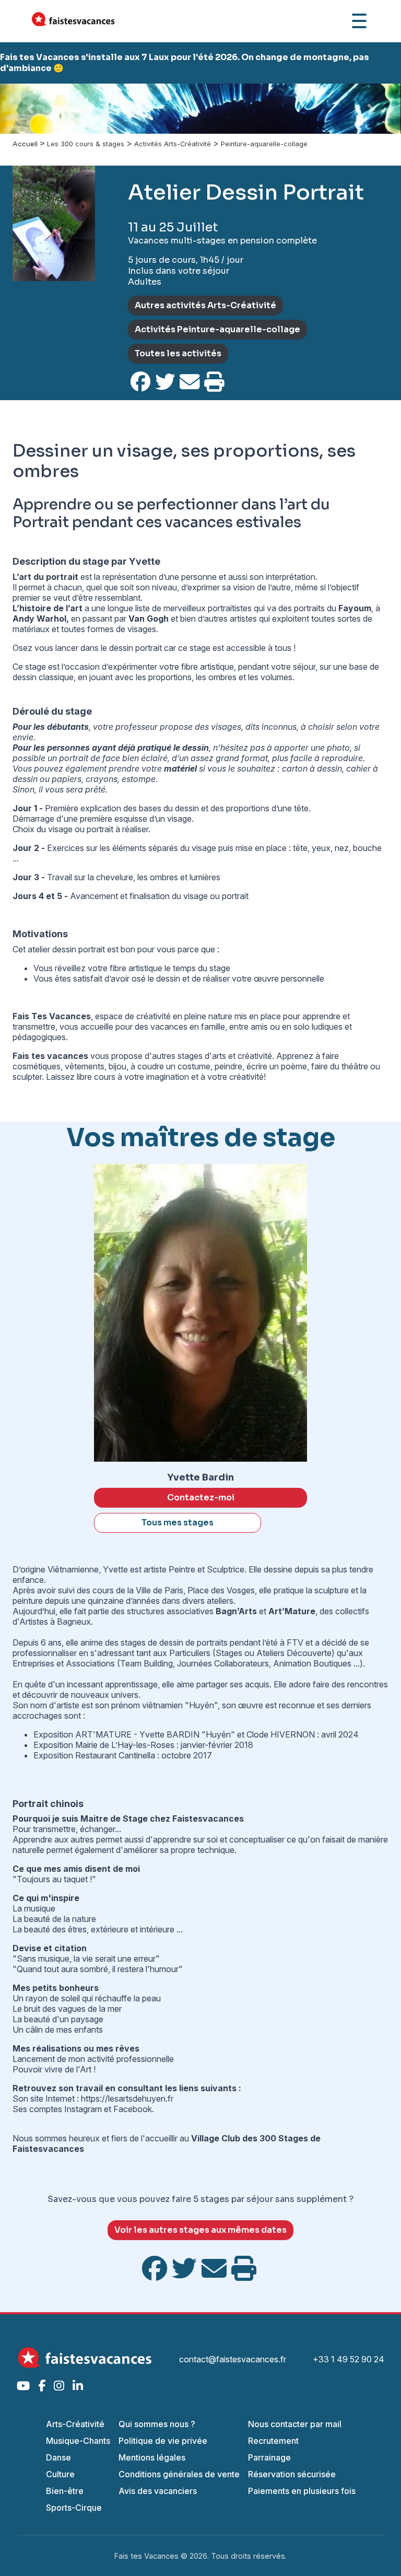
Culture (60, 2474)
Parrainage (269, 2457)
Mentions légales (152, 2457)
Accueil (25, 144)
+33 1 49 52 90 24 (349, 2359)
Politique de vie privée (163, 2441)
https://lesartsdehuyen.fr (127, 2099)
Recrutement (273, 2441)
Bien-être (65, 2491)
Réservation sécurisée (292, 2474)
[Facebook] (42, 2386)
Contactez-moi (201, 1497)
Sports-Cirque (74, 2508)
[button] (30, 109)
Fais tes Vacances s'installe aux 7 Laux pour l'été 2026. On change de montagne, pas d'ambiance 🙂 (185, 63)
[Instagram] (59, 2386)
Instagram (84, 2109)
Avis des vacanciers (158, 2491)
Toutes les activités (178, 353)
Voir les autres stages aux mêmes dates (200, 2230)
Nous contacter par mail (295, 2424)
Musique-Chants (78, 2441)
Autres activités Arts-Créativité (205, 305)
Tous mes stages (178, 1523)
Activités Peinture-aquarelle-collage (217, 329)
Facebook (133, 2109)
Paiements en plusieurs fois (302, 2491)
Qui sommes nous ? (157, 2424)
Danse (58, 2457)
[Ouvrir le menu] (359, 21)
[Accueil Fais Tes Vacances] (73, 21)
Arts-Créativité (75, 2424)
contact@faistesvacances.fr (233, 2359)
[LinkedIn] (78, 2386)
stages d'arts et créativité (225, 1056)
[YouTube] (23, 2386)
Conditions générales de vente (179, 2474)
